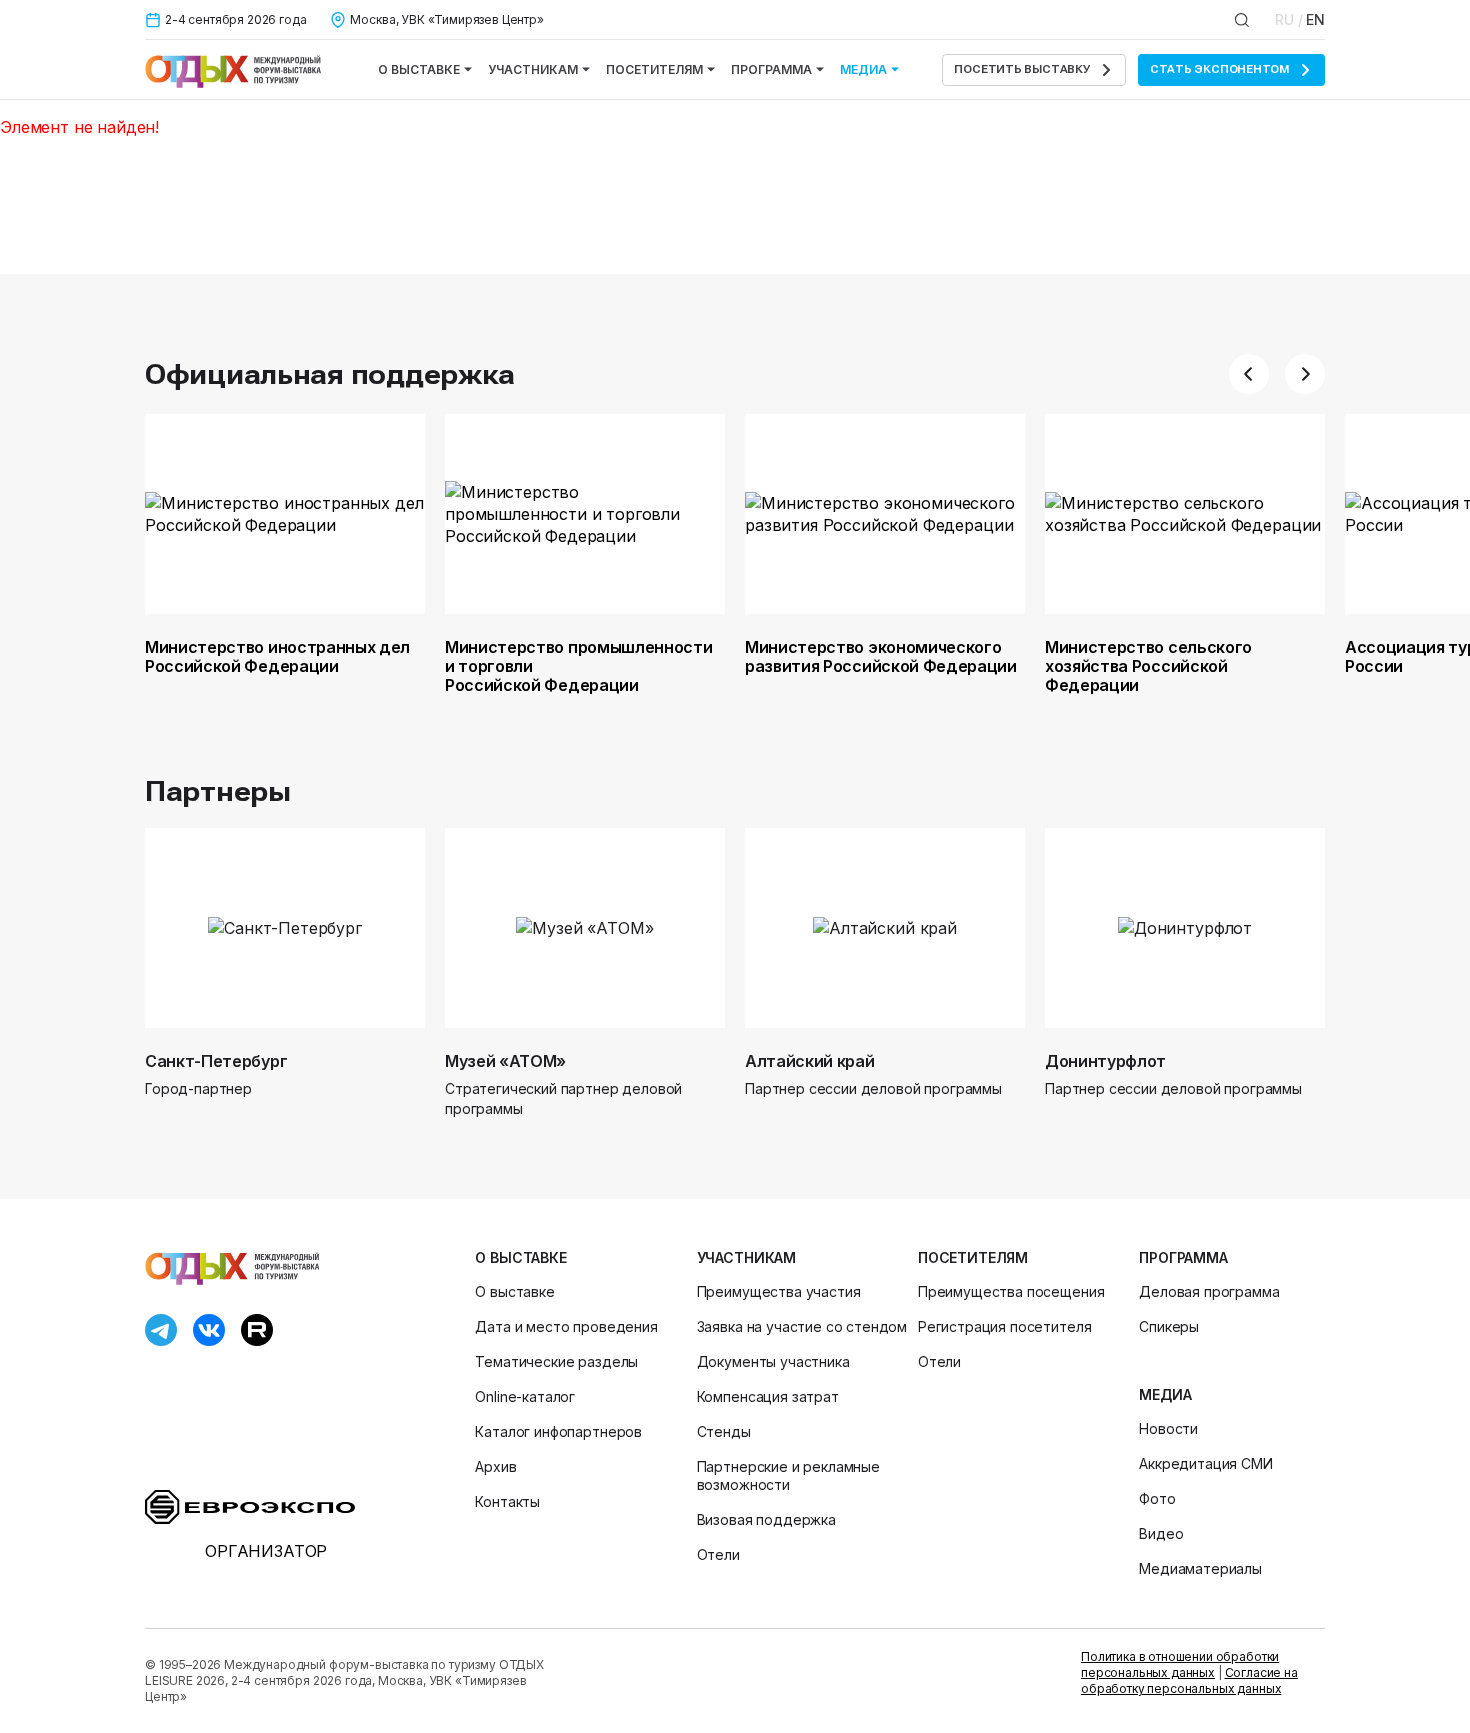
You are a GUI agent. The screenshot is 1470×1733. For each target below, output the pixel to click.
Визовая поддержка (766, 1519)
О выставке (419, 69)
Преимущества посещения (1011, 1291)
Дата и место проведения (566, 1326)
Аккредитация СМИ (1205, 1463)
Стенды (724, 1431)
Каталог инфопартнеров (558, 1431)
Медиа (863, 69)
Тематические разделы (556, 1361)
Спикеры (1169, 1326)
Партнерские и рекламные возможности (788, 1475)
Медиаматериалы (1200, 1568)
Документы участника (773, 1361)
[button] (1249, 374)
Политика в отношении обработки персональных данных (1180, 1664)
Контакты (507, 1501)
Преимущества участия (779, 1291)
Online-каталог (525, 1396)
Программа (771, 69)
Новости (1168, 1428)
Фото (1157, 1498)
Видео (1161, 1533)
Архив (495, 1466)
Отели (718, 1554)
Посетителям (654, 69)
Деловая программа (1209, 1291)
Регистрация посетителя (1004, 1326)
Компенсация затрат (768, 1396)
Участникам (533, 69)
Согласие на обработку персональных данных (1189, 1680)
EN (1315, 19)
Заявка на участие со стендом (802, 1326)
